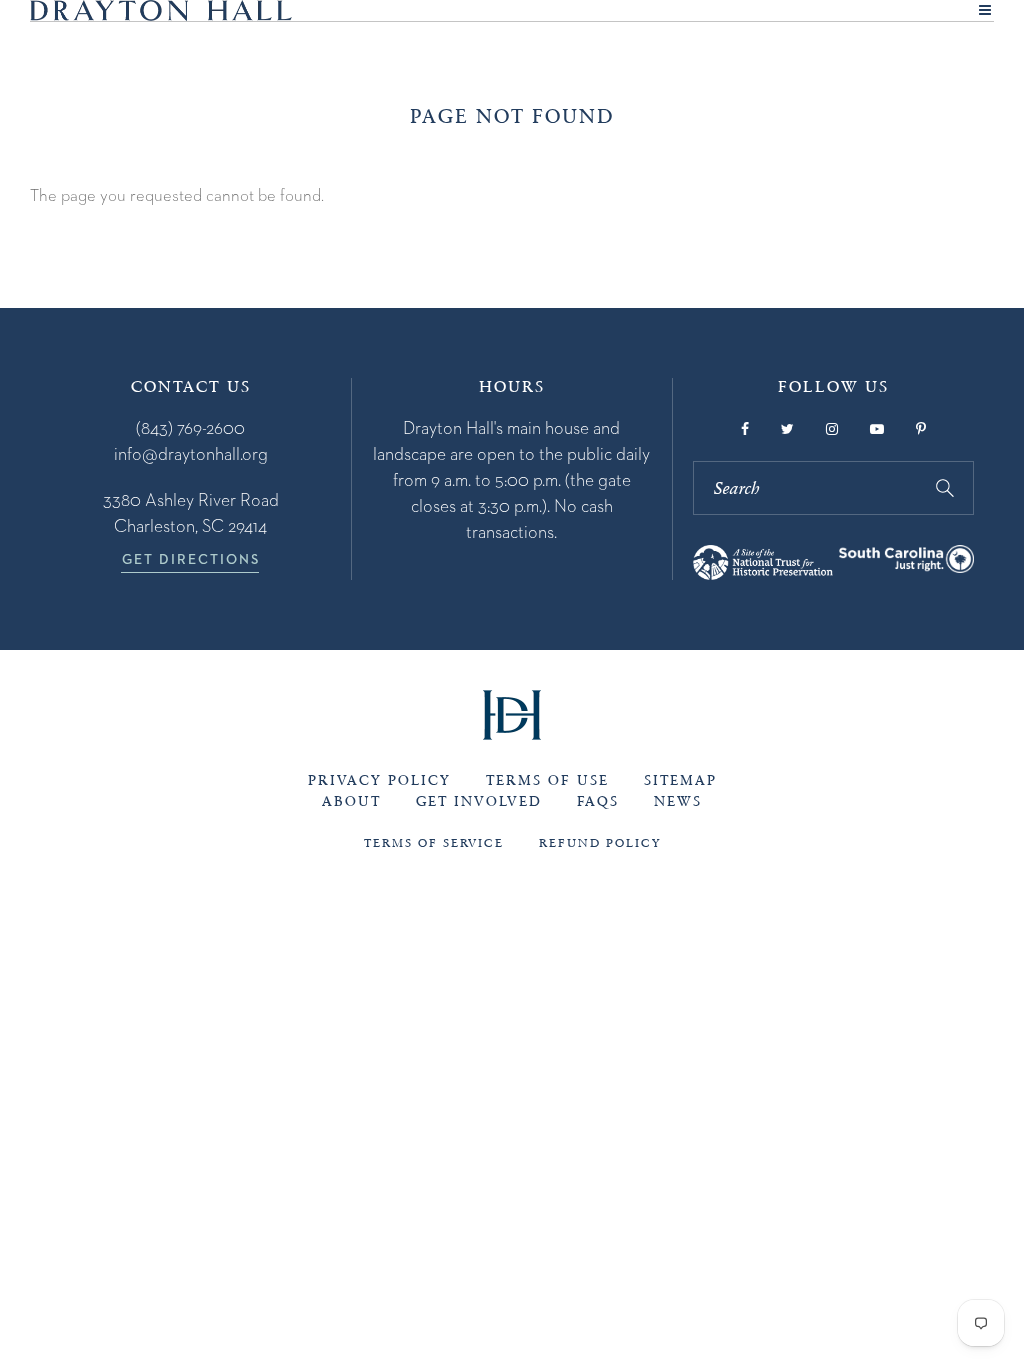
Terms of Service (434, 843)
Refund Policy (600, 843)
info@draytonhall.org (191, 453)
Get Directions (191, 559)
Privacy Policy (379, 780)
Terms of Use (547, 780)
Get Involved (479, 801)
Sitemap (680, 780)
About (351, 801)
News (678, 801)
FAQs (598, 801)
